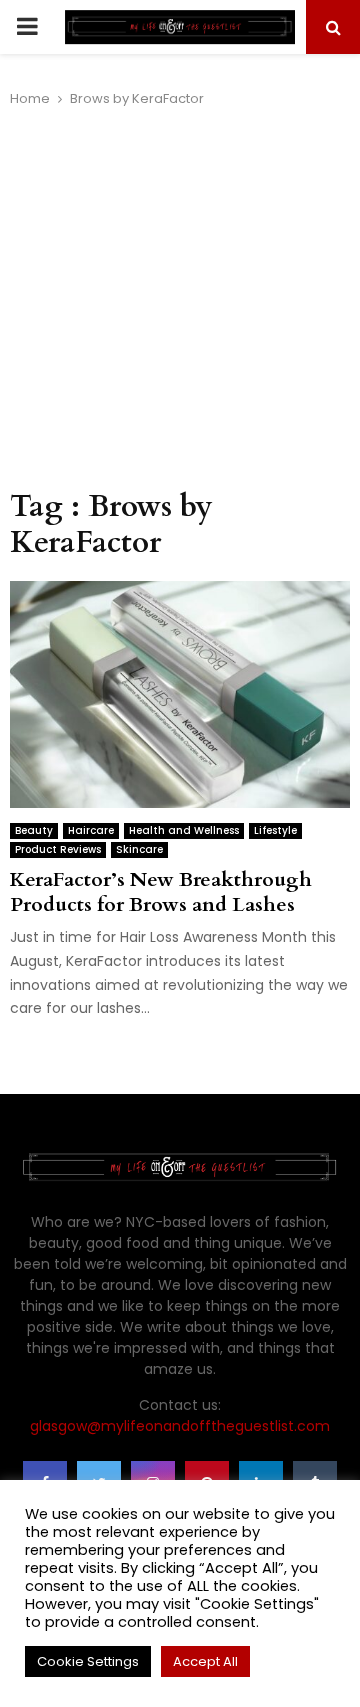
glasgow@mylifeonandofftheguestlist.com (180, 1426)
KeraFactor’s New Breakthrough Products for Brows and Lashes (161, 892)
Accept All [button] (205, 1661)
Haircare (91, 830)
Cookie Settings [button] (88, 1661)
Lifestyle (275, 830)
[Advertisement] (180, 299)
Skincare (139, 849)
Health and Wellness (184, 830)
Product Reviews (58, 849)
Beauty (34, 830)
